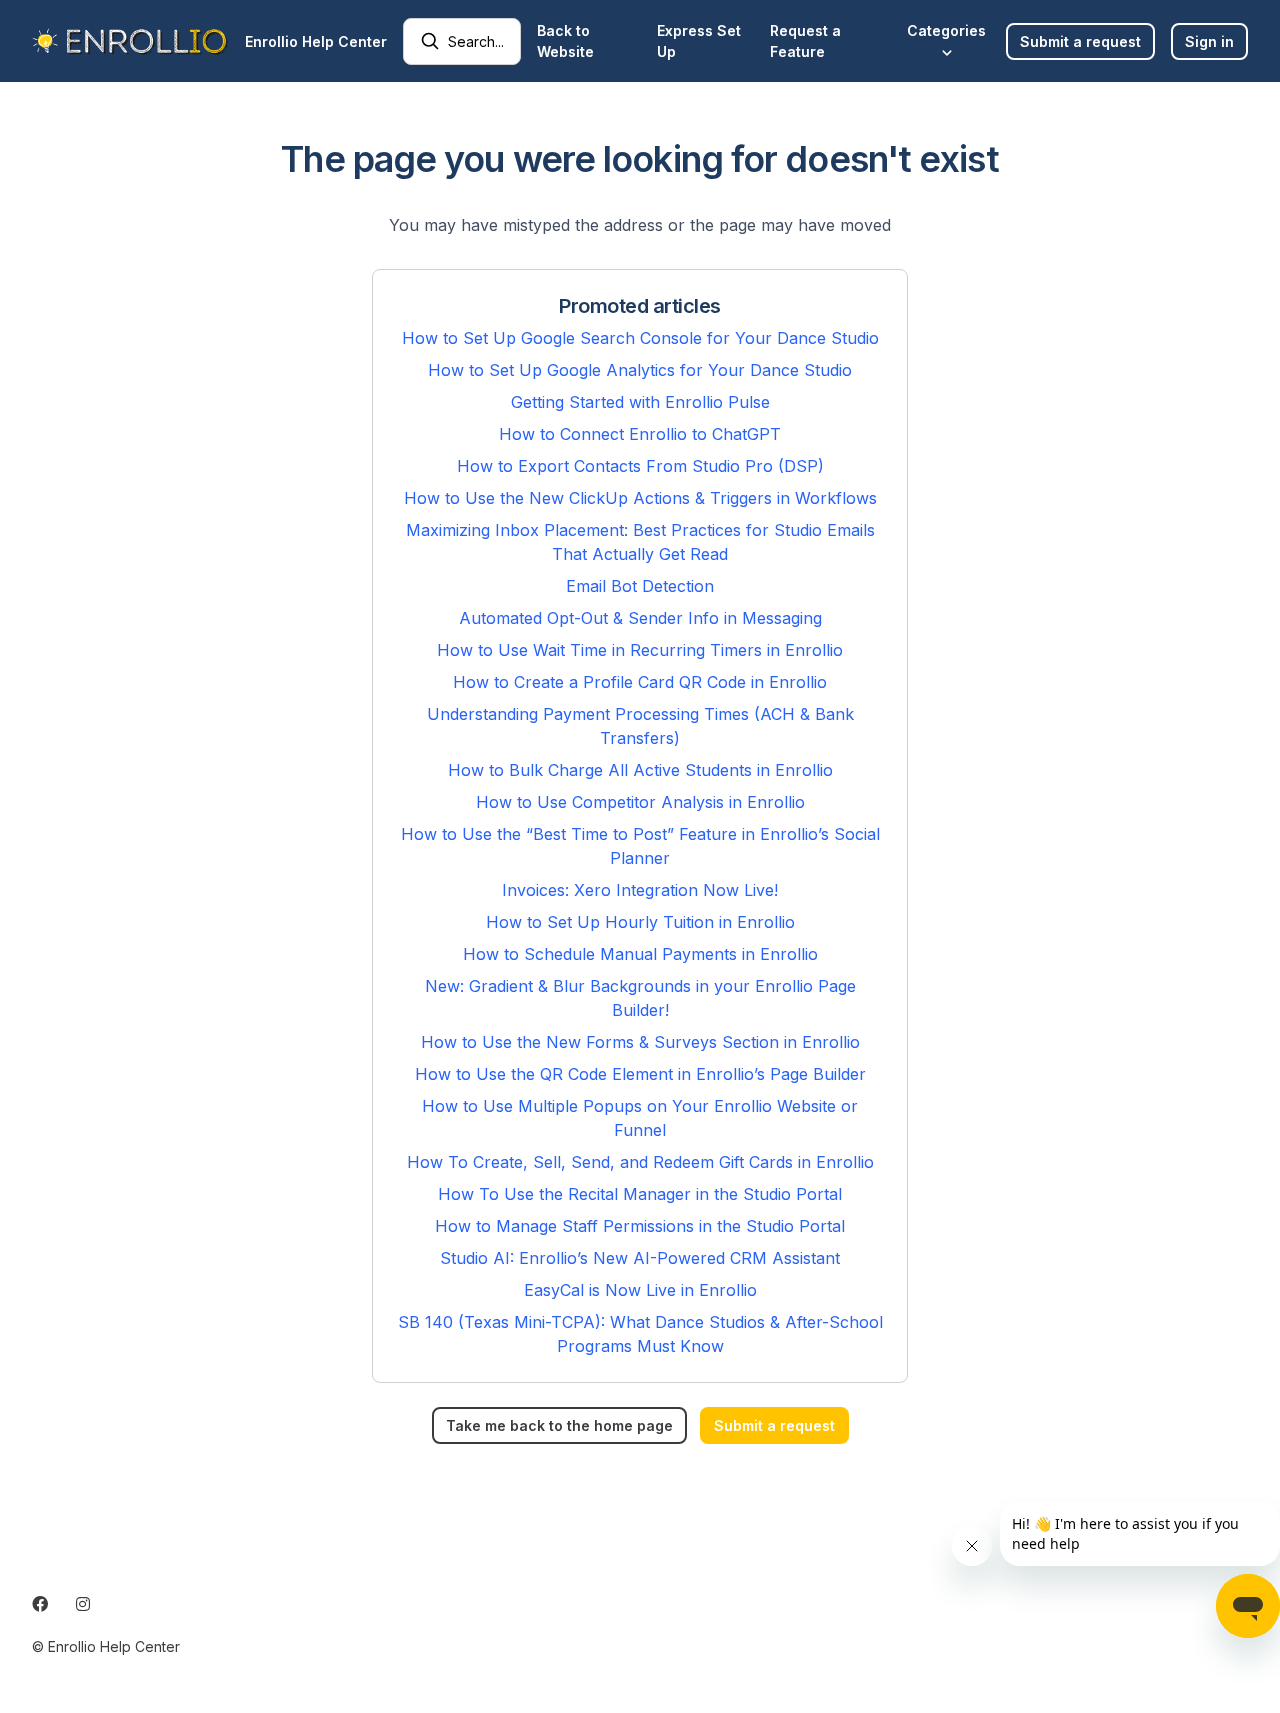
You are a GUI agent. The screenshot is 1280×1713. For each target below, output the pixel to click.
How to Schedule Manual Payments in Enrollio (640, 954)
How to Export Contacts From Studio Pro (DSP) (640, 466)
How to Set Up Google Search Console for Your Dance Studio (640, 338)
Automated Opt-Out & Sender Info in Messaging (640, 618)
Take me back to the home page (559, 1425)
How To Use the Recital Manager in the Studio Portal (640, 1194)
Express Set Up (699, 41)
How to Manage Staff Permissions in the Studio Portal (640, 1226)
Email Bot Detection (640, 586)
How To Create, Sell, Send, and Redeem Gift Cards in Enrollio (640, 1162)
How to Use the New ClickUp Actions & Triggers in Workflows (640, 498)
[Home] (130, 41)
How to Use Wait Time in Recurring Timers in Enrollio (640, 650)
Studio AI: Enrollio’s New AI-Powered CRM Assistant (640, 1258)
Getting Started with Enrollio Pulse (640, 402)
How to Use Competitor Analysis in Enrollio (640, 802)
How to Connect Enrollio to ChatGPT (640, 434)
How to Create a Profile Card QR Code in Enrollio (640, 682)
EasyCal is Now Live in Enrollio (640, 1290)
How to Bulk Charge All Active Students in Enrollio (640, 770)
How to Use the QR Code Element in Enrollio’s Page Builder (640, 1074)
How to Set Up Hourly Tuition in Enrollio (640, 922)
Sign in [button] (1209, 41)
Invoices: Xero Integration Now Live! (640, 890)
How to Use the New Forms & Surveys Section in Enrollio (640, 1042)
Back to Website (565, 41)
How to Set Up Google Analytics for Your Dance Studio (640, 370)
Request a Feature (805, 41)
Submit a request (1080, 41)
